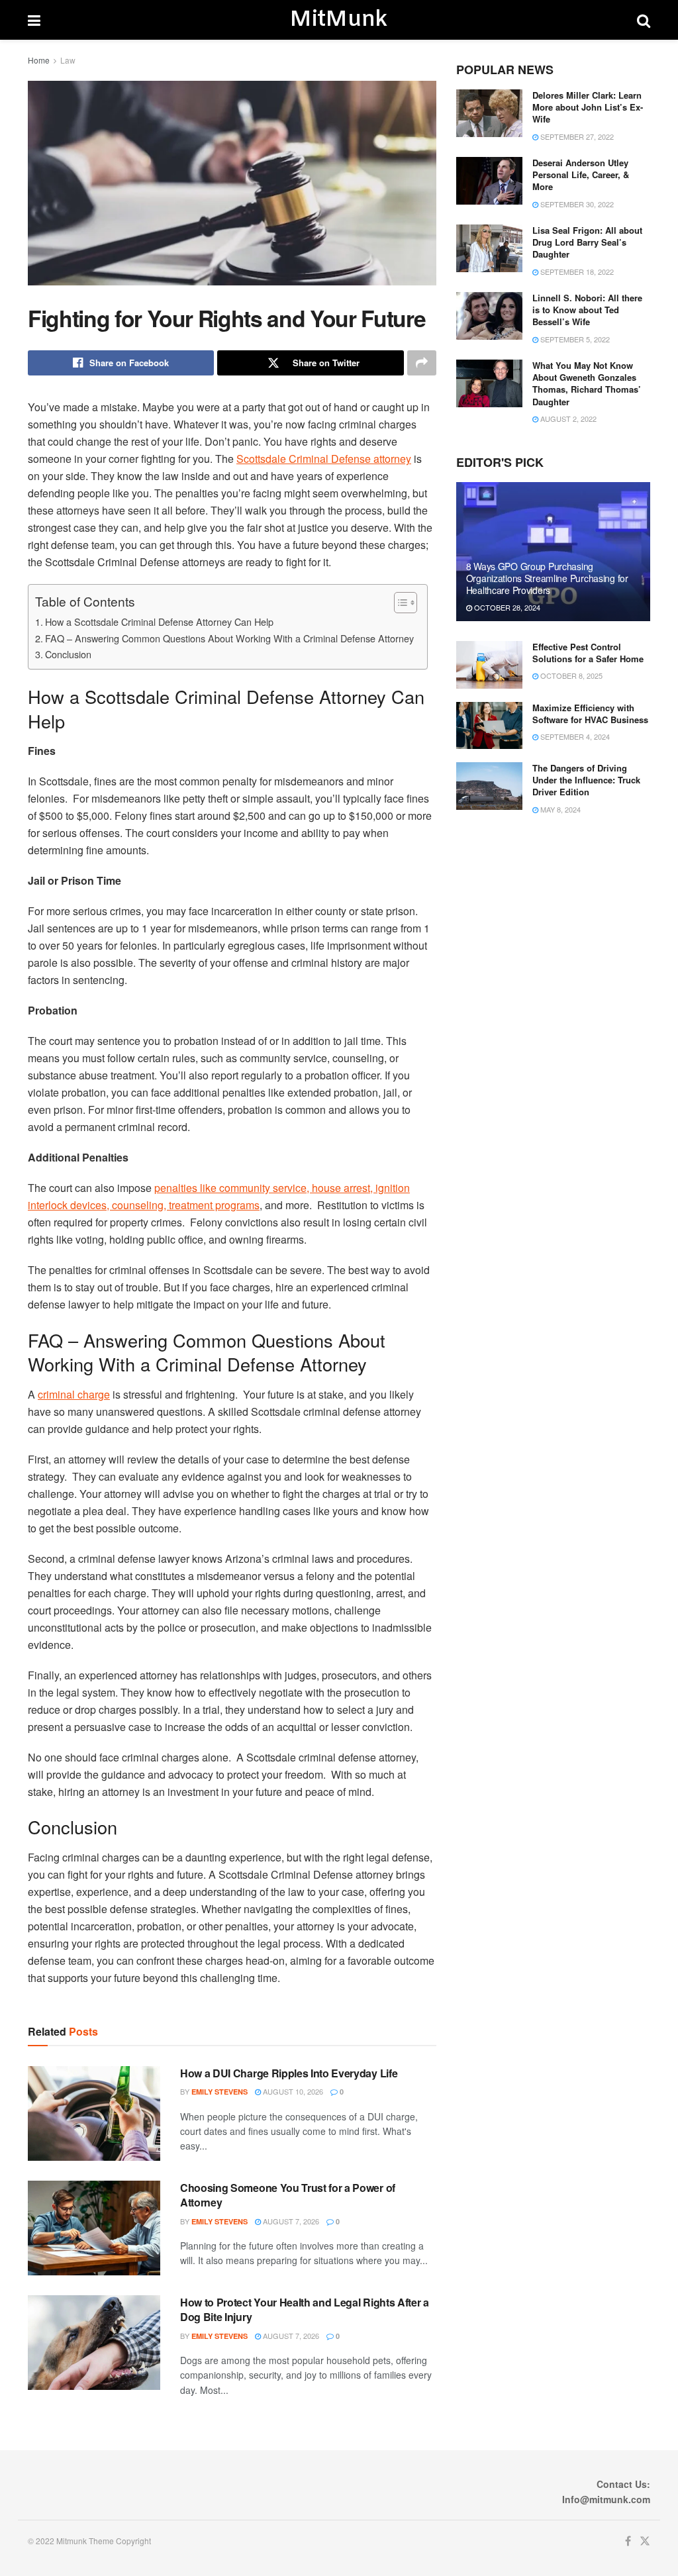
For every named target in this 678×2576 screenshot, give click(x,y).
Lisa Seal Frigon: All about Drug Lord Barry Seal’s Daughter (587, 242)
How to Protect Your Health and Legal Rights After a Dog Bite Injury (305, 2309)
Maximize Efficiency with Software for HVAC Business (590, 714)
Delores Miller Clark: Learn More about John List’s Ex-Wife (588, 107)
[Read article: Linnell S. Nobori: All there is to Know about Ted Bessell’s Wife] (489, 316)
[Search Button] (644, 20)
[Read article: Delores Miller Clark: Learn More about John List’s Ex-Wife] (489, 113)
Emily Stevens (219, 2092)
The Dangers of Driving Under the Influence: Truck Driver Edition (586, 780)
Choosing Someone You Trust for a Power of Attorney (288, 2195)
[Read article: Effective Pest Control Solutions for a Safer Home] (489, 665)
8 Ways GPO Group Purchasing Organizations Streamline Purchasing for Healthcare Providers (547, 578)
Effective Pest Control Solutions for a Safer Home (588, 653)
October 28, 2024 (506, 607)
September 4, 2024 (574, 736)
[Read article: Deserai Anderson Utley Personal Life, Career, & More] (489, 181)
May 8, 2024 (559, 809)
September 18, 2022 (576, 272)
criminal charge (74, 1394)
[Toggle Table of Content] (399, 603)
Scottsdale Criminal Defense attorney (324, 459)
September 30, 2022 (576, 204)
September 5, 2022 (574, 339)
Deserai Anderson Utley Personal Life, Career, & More (581, 174)
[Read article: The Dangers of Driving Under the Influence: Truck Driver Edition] (489, 786)
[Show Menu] (34, 20)
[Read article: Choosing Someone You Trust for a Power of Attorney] (94, 2228)
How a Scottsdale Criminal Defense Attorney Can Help (159, 621)
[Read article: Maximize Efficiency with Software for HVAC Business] (489, 726)
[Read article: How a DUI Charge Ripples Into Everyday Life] (94, 2113)
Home (39, 60)
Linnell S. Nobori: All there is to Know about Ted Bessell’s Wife (587, 310)
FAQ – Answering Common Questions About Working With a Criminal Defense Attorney (229, 638)
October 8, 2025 (570, 675)
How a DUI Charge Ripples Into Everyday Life (289, 2073)
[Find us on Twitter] (645, 2541)
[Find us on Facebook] (628, 2541)
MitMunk (338, 20)
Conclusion (68, 654)
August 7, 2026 (290, 2221)
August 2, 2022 (567, 419)
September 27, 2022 (576, 136)
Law (68, 60)
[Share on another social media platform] (422, 363)
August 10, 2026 (292, 2091)
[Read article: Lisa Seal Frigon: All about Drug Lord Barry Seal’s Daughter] (489, 248)
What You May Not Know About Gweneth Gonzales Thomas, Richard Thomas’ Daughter (587, 383)
